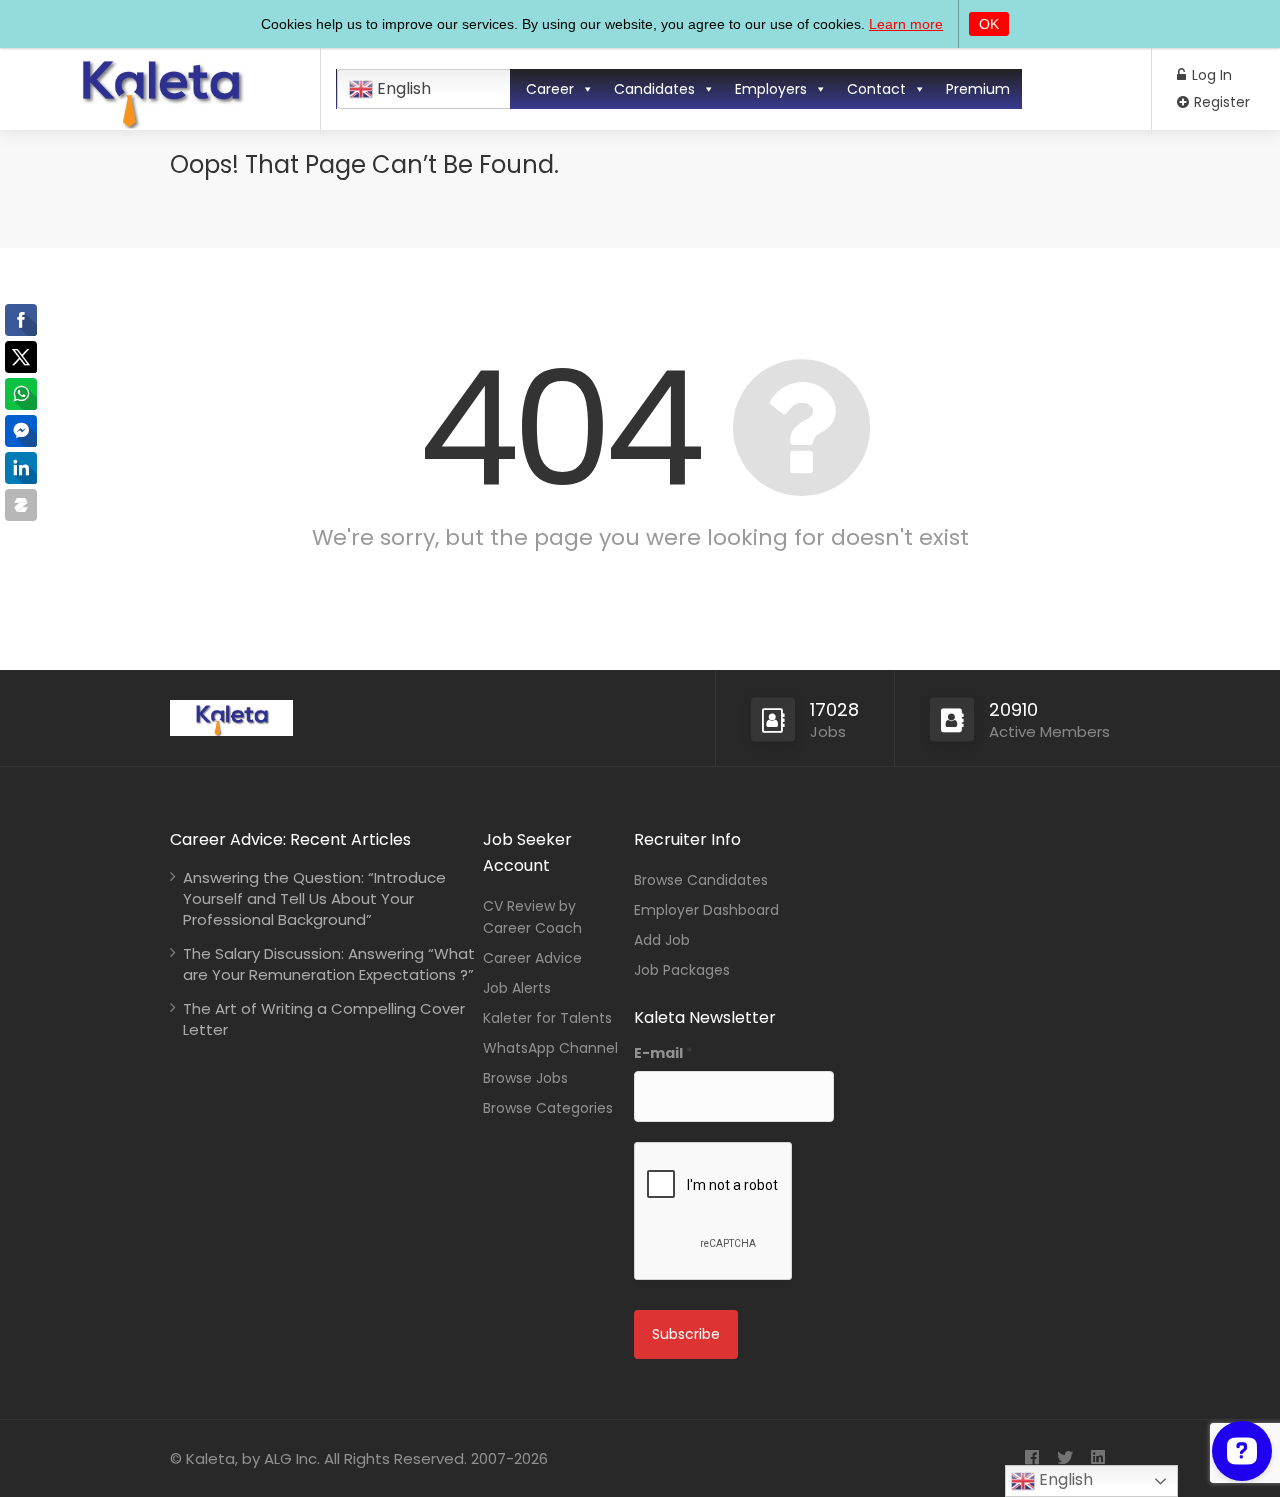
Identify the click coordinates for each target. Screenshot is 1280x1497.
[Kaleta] (160, 121)
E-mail (663, 1053)
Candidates (654, 89)
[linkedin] (1097, 1458)
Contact (876, 89)
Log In (1210, 75)
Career (550, 89)
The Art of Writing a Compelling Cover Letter (324, 1019)
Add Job (662, 940)
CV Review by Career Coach (532, 917)
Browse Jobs (525, 1078)
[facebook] (1031, 1458)
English (402, 88)
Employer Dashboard (706, 910)
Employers (771, 89)
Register (1220, 102)
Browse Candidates (701, 880)
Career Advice (532, 958)
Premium (978, 89)
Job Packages (682, 970)
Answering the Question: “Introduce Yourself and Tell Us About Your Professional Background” (314, 898)
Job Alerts (517, 988)
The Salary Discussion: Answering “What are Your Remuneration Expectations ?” (329, 964)
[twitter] (1064, 1458)
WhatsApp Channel (550, 1048)
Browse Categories (548, 1108)
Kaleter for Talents (547, 1018)
